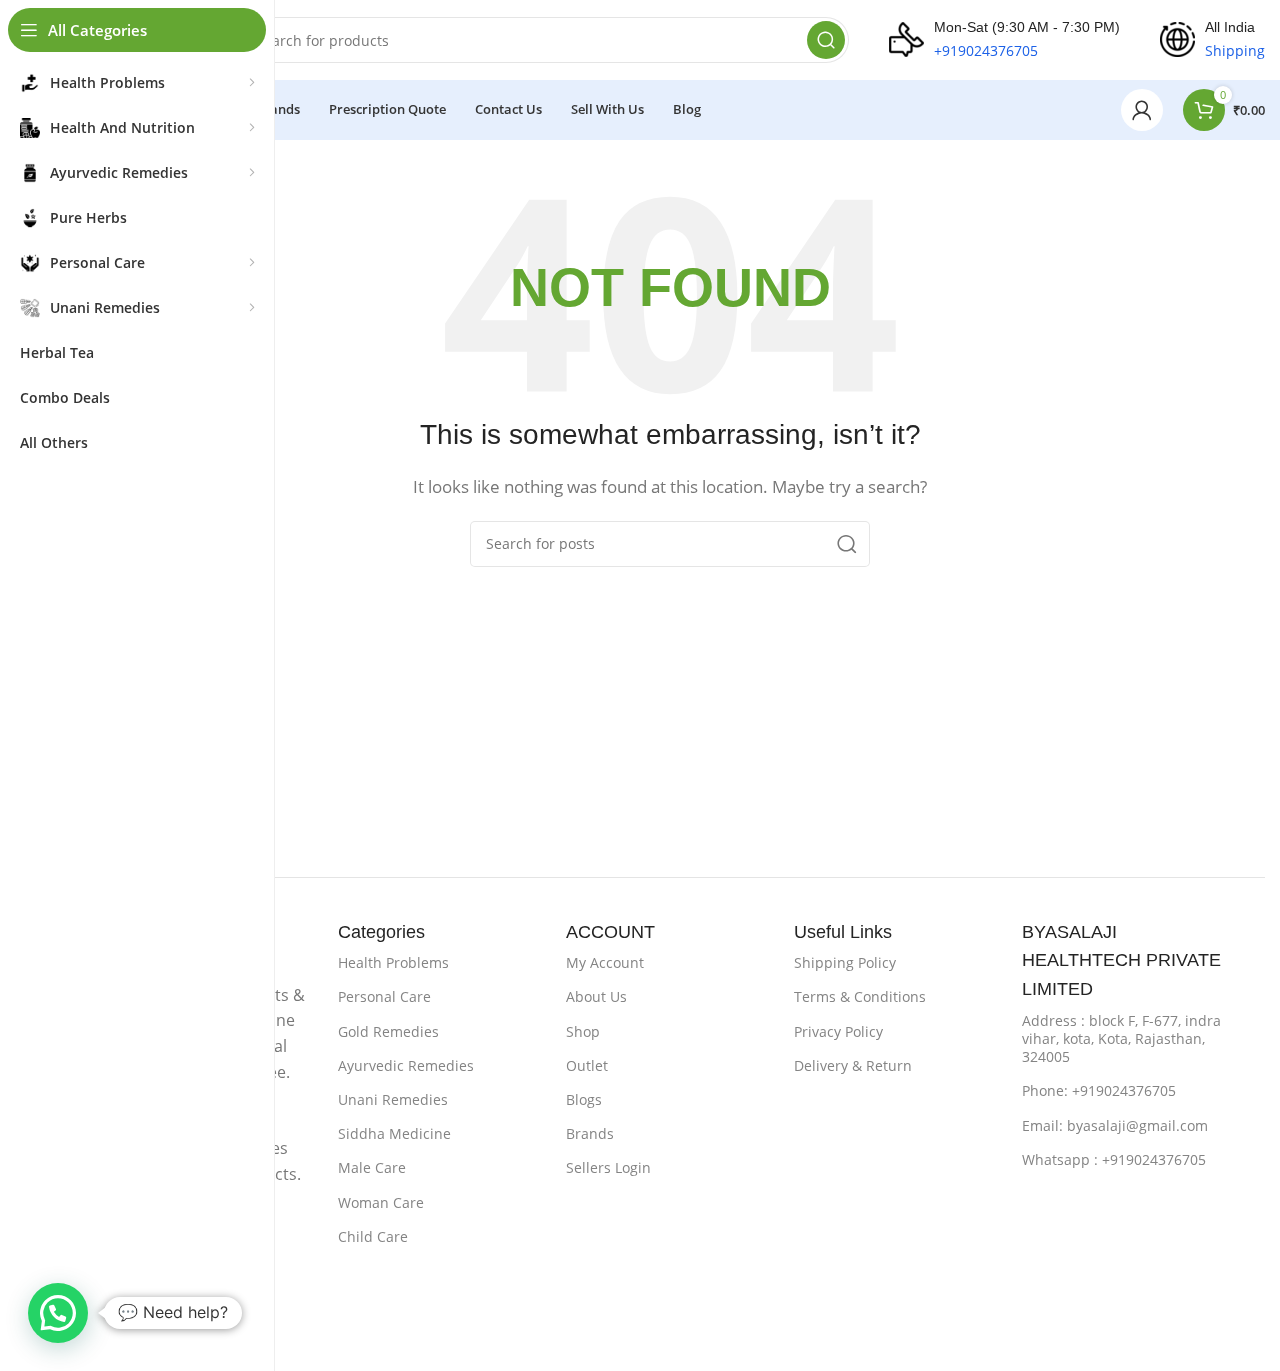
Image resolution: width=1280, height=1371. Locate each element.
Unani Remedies (393, 1099)
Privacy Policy (838, 1031)
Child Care (373, 1236)
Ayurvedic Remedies (406, 1065)
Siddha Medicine (394, 1133)
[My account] (1142, 110)
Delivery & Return (853, 1065)
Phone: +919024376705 (1099, 1090)
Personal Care (384, 996)
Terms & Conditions (860, 996)
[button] (58, 1313)
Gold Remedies (388, 1031)
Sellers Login (608, 1167)
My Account (605, 962)
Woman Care (381, 1202)
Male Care (372, 1167)
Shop (583, 1031)
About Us (596, 996)
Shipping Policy (845, 962)
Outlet (587, 1065)
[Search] (826, 40)
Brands (590, 1133)
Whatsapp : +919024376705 (1114, 1159)
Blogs (584, 1099)
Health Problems (393, 962)
